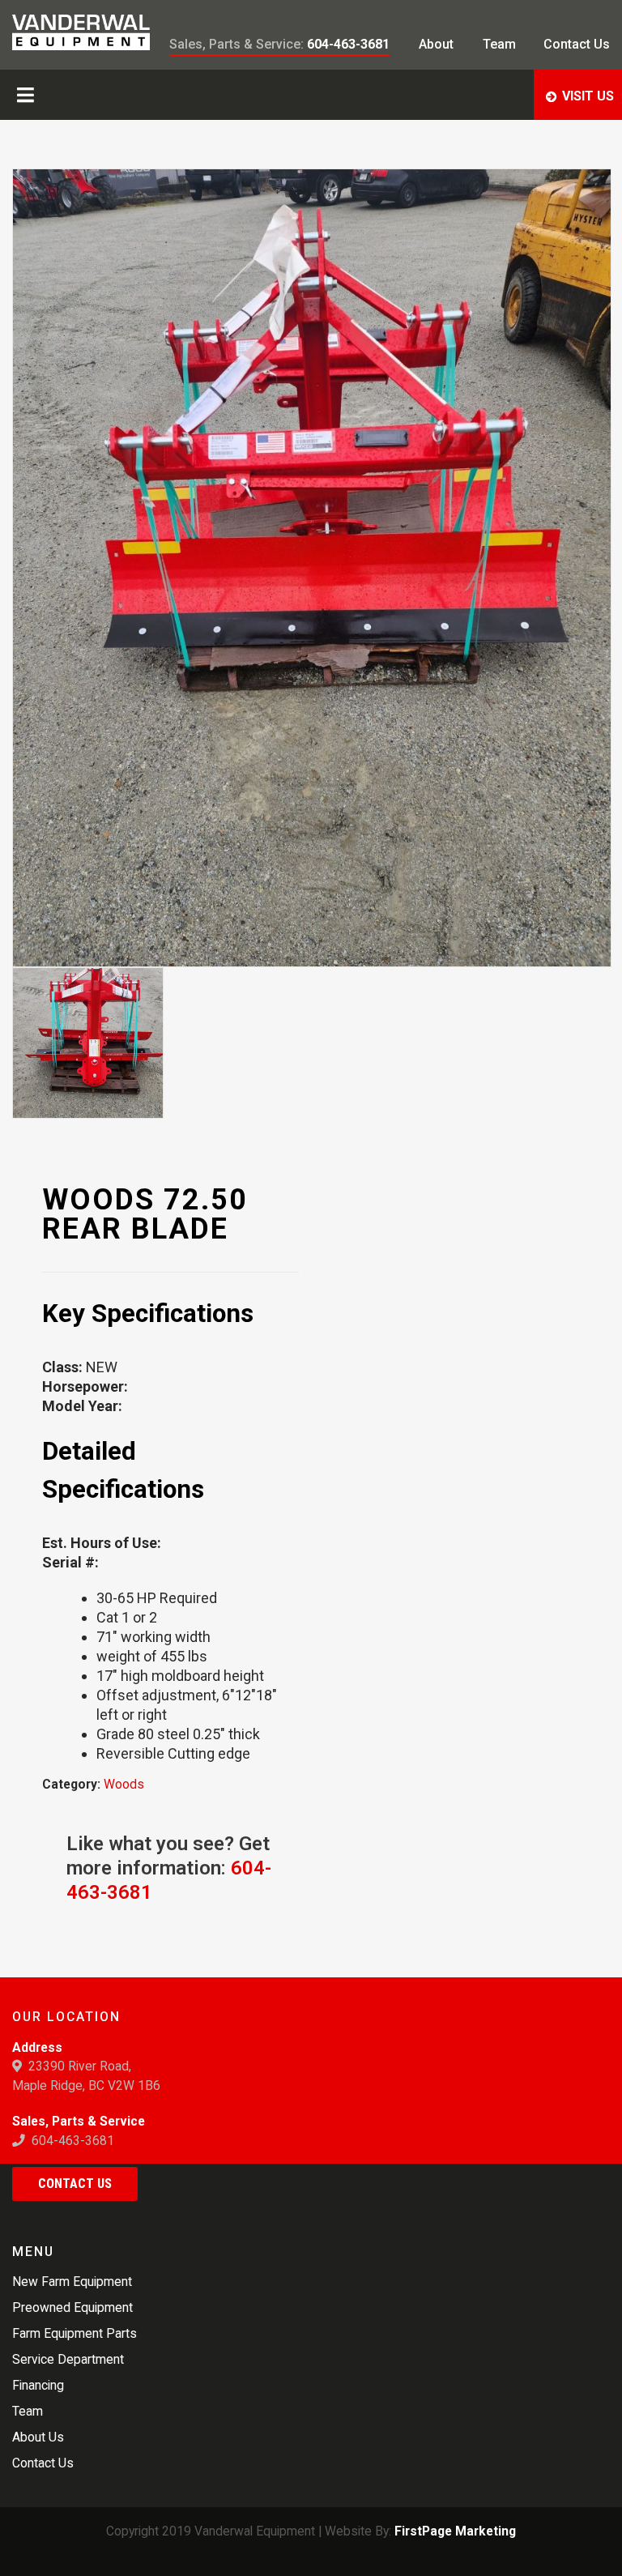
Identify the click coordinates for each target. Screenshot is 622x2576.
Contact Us (75, 2184)
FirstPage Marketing (455, 2531)
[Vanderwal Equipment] (81, 32)
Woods (124, 1784)
